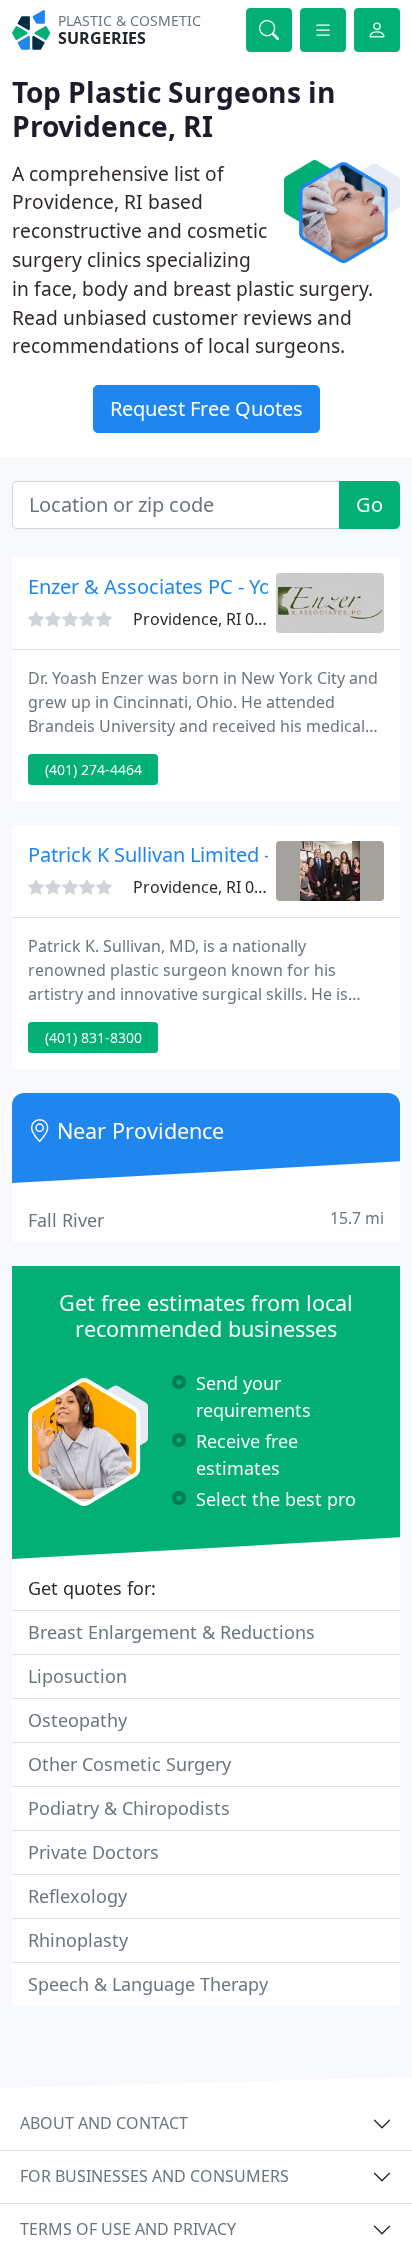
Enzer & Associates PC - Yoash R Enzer (202, 586)
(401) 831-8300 (93, 1037)
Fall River (206, 1219)
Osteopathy (77, 1720)
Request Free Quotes (206, 408)
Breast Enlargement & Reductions (171, 1632)
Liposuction (77, 1676)
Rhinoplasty (78, 1940)
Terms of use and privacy (128, 2229)
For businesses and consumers (154, 2176)
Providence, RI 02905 (211, 619)
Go (369, 504)
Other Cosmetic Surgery (129, 1764)
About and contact (104, 2123)
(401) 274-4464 (93, 769)
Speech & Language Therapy (148, 1984)
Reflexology (77, 1896)
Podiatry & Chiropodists (129, 1808)
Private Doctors (93, 1852)
